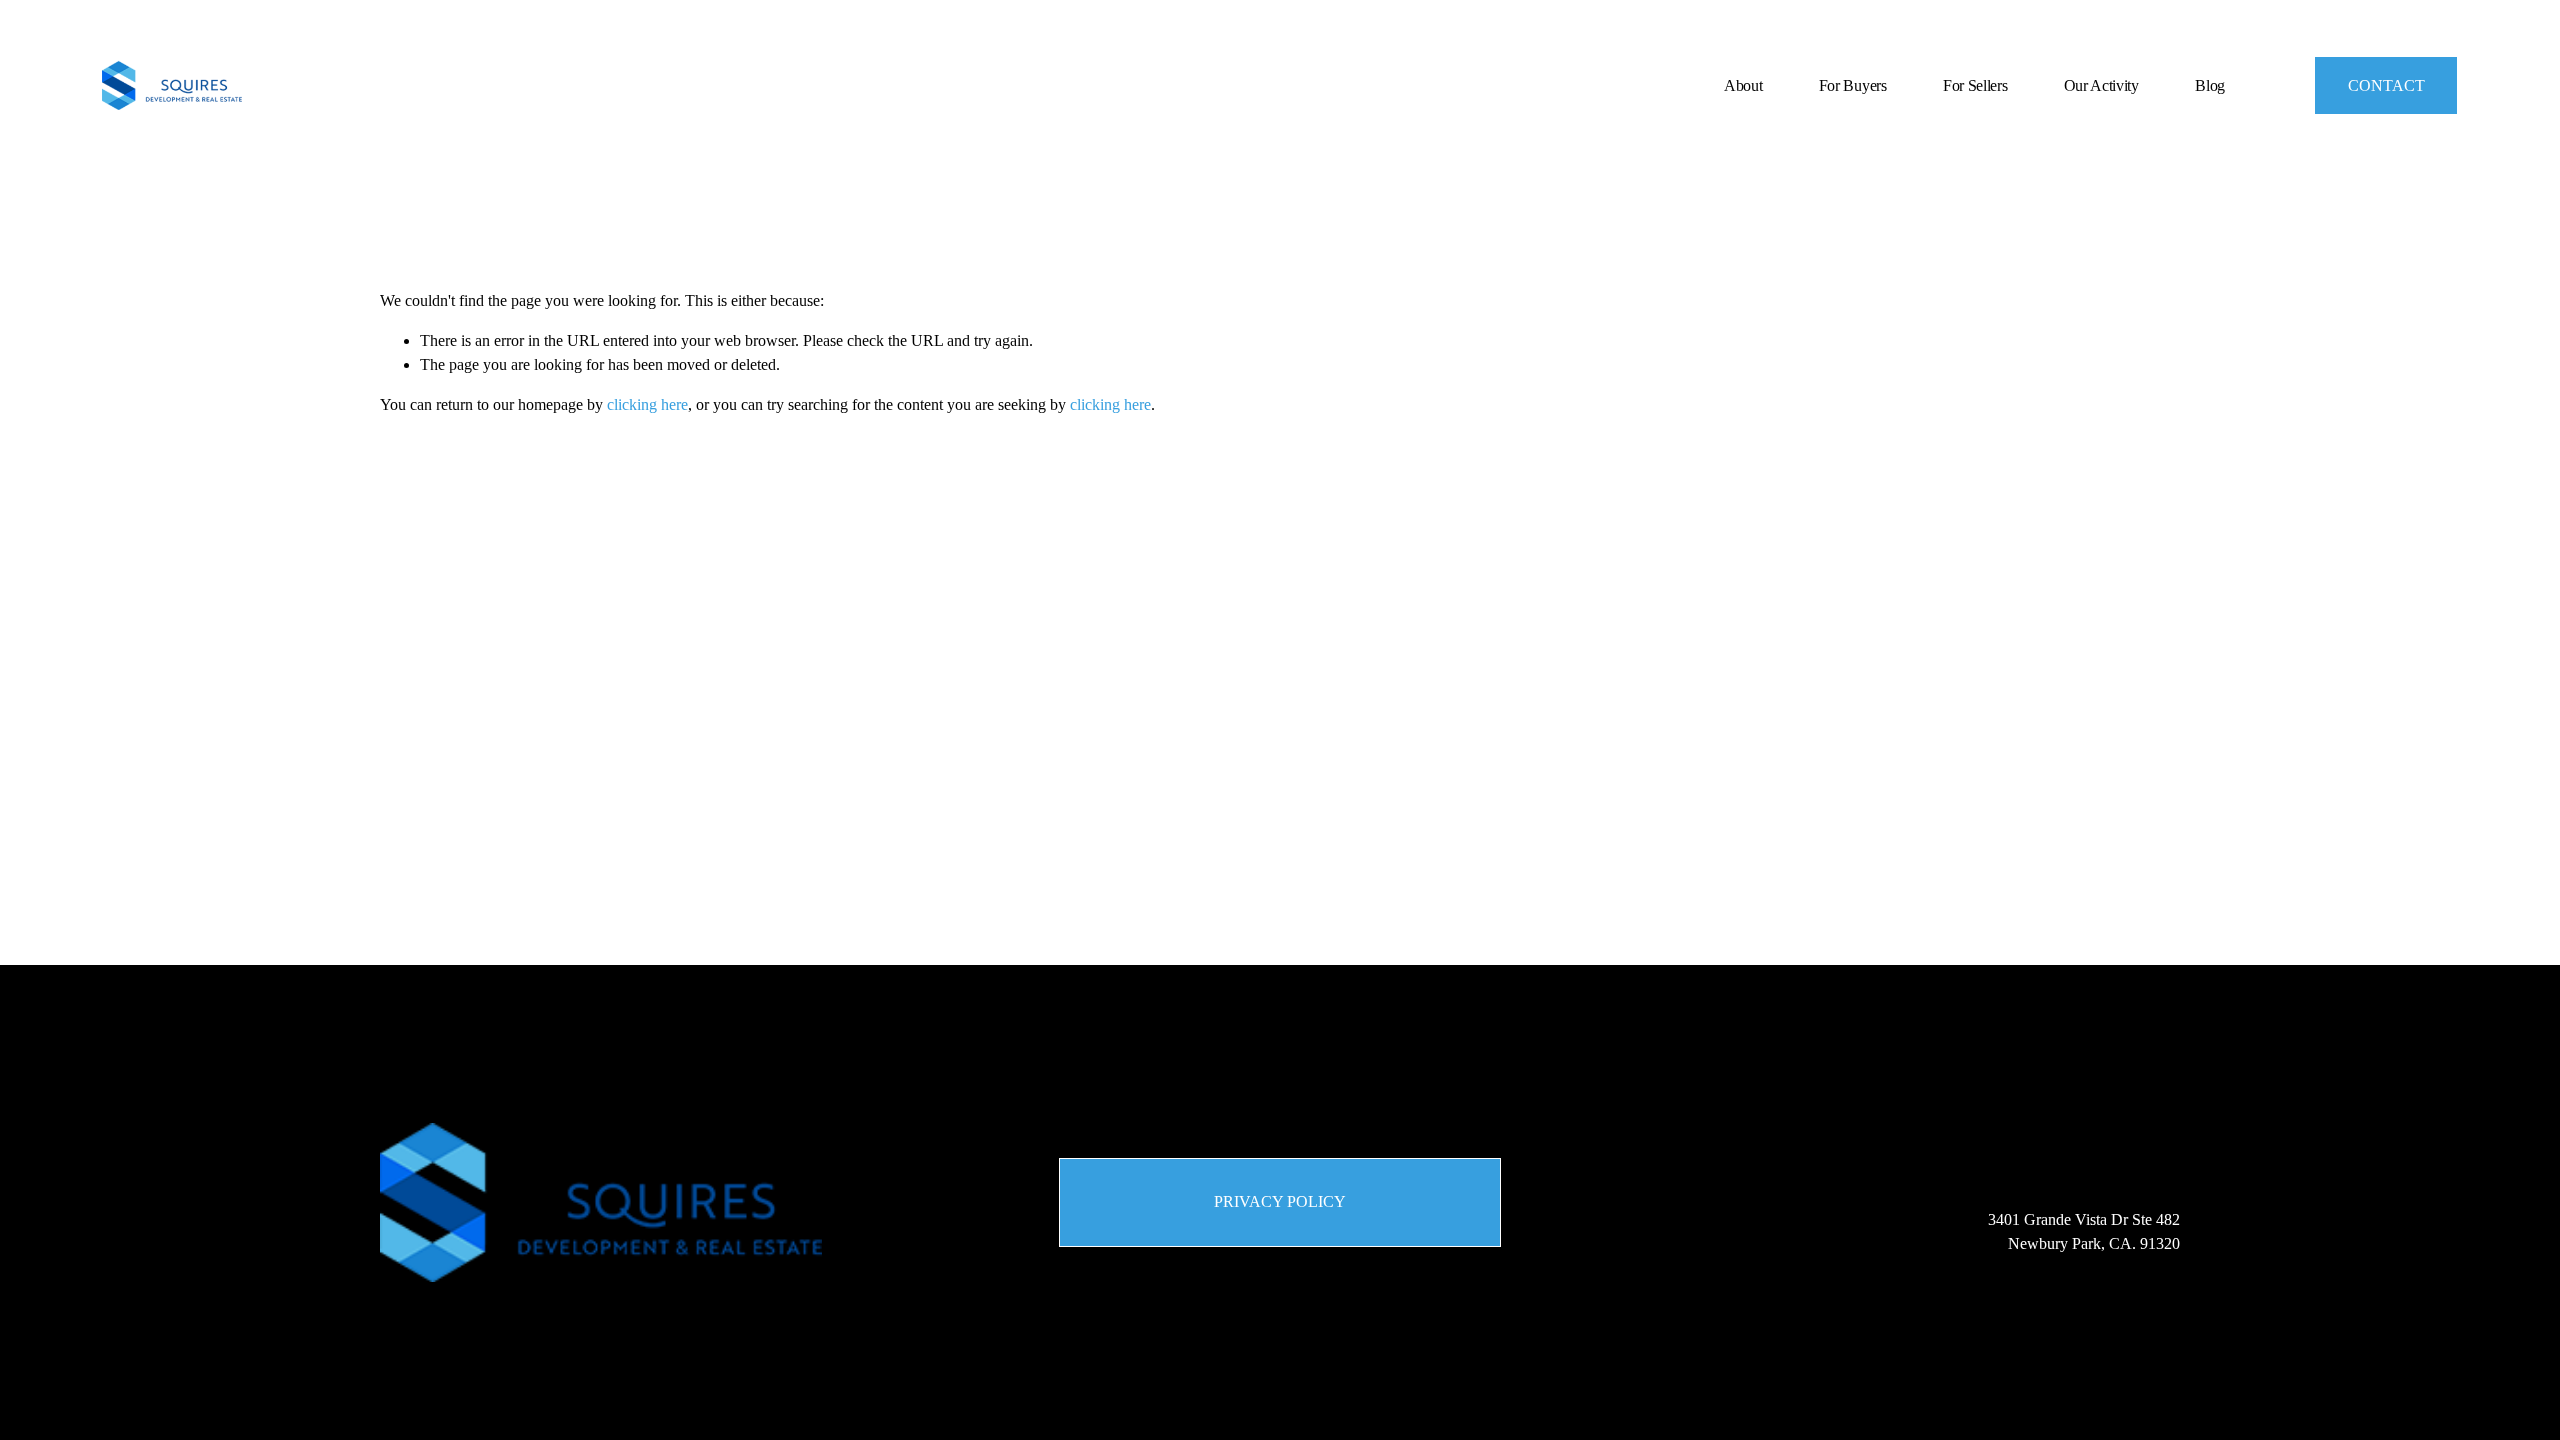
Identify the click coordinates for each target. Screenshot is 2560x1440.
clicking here (647, 404)
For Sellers (1975, 85)
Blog (2210, 85)
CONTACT (2386, 85)
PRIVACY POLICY (1280, 1201)
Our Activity (2101, 85)
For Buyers (1853, 85)
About (1743, 85)
